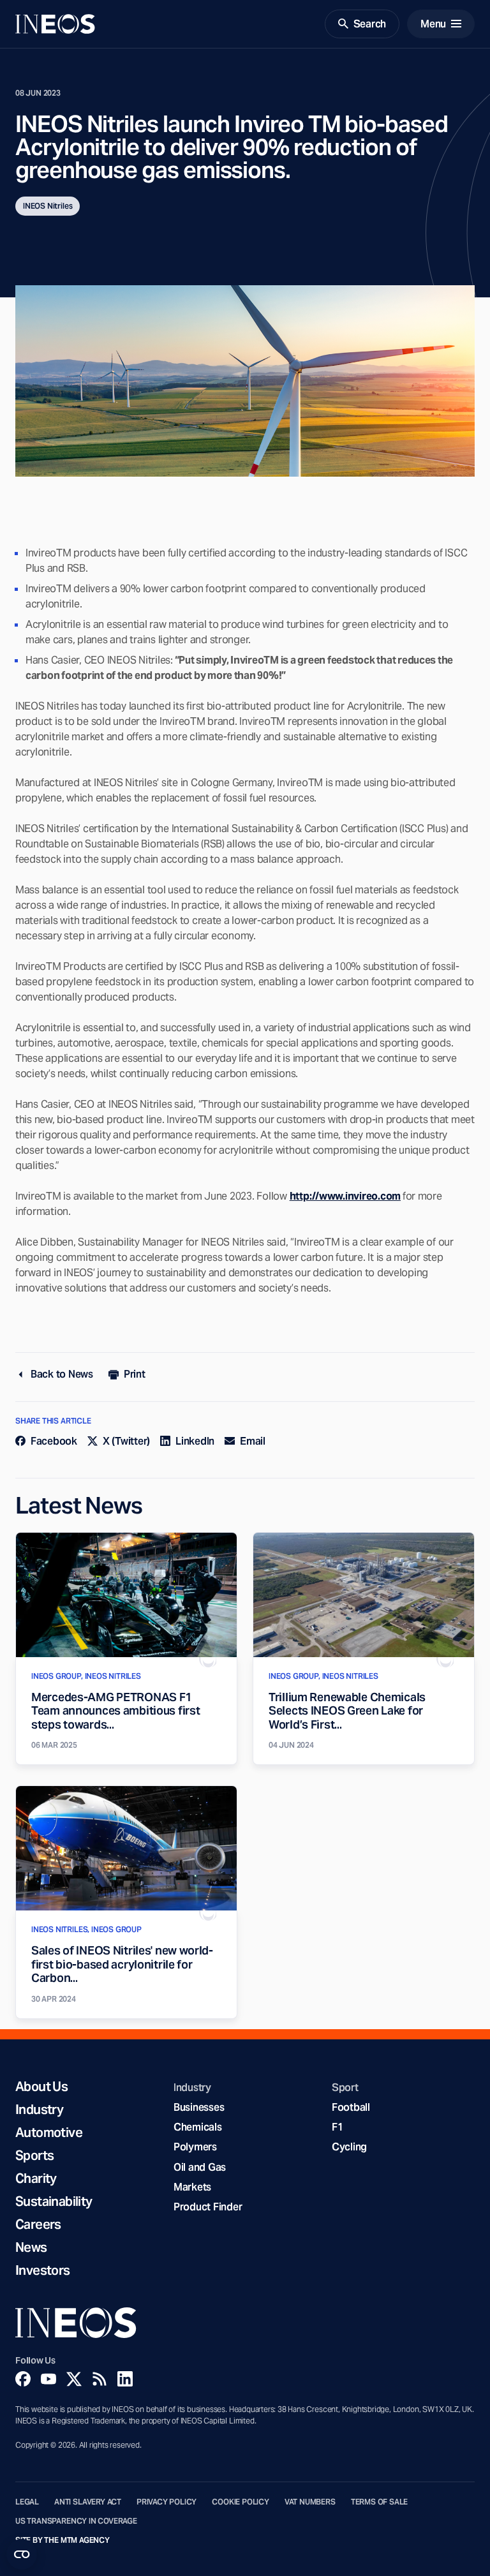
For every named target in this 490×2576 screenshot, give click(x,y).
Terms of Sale (380, 2502)
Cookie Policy (241, 2502)
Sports (34, 2155)
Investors (43, 2270)
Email (253, 1441)
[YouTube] (48, 2379)
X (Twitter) (126, 1441)
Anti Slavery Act (88, 2502)
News (31, 2247)
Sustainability (54, 2201)
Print (135, 1374)
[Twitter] (74, 2379)
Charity (36, 2178)
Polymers (195, 2147)
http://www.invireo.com (345, 1196)
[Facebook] (23, 2379)
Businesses (199, 2107)
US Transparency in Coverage (76, 2521)
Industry (39, 2110)
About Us (41, 2087)
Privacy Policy (167, 2502)
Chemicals (198, 2127)
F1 (338, 2127)
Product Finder (208, 2207)
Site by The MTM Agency (63, 2540)
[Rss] (100, 2379)
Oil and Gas (200, 2167)
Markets (192, 2187)
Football (351, 2107)
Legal (27, 2502)
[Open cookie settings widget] (22, 2554)
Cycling (349, 2147)
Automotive (49, 2133)
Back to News (62, 1374)
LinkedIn (195, 1441)
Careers (38, 2224)
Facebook (54, 1441)
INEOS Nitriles (48, 206)
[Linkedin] (125, 2379)
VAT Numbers (310, 2502)
